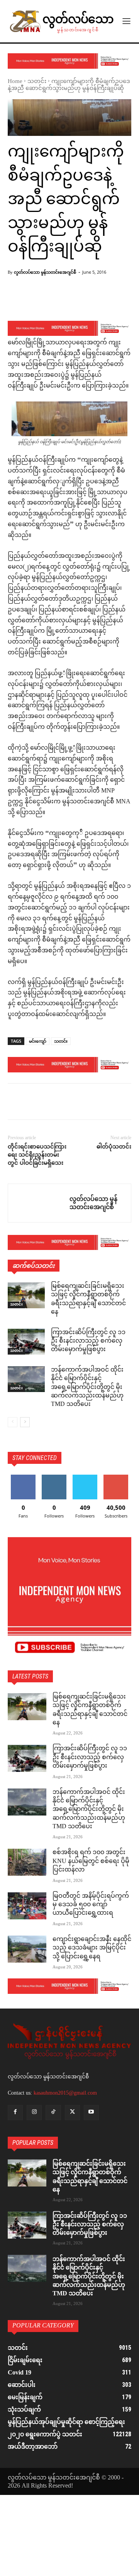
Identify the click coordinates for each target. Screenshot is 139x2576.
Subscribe (116, 1478)
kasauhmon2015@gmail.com (65, 2093)
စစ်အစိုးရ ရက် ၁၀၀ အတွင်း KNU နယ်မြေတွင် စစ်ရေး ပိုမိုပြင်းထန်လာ (91, 1861)
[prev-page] (13, 1422)
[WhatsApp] (69, 1103)
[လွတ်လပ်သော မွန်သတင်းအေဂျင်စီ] (39, 1203)
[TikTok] (53, 2113)
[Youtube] (91, 2113)
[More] (95, 301)
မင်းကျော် (38, 1041)
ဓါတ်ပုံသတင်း (114, 1147)
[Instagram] (34, 2113)
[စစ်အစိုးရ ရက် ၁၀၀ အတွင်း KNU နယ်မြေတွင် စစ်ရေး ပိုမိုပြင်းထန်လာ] (27, 1862)
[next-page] (25, 1422)
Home (15, 82)
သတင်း (37, 82)
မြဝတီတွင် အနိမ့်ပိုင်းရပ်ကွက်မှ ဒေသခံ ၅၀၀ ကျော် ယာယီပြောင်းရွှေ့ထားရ (91, 1905)
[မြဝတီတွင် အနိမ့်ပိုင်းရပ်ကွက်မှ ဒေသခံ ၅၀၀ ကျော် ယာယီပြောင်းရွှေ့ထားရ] (27, 1906)
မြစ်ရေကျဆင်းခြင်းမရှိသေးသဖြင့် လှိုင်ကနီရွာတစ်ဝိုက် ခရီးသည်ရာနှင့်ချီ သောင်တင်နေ (88, 1299)
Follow (54, 1478)
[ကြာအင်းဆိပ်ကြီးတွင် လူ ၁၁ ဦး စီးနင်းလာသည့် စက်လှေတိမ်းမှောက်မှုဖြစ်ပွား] (26, 1342)
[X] (33, 1103)
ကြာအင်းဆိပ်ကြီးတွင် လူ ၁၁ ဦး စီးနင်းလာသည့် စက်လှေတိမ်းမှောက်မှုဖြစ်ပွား (88, 1341)
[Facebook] (15, 1103)
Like (23, 1478)
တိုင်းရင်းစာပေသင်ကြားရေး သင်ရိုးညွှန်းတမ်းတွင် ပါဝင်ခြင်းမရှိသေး (37, 1155)
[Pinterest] (51, 1103)
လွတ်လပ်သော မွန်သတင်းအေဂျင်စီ (45, 272)
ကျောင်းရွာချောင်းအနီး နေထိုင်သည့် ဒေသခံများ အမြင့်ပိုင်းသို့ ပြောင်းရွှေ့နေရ (92, 1948)
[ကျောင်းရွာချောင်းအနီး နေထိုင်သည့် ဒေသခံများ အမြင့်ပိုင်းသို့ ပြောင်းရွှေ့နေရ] (27, 1949)
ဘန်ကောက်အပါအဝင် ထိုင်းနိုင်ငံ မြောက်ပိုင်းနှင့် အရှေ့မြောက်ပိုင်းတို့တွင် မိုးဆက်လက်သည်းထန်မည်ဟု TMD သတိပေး (87, 1388)
